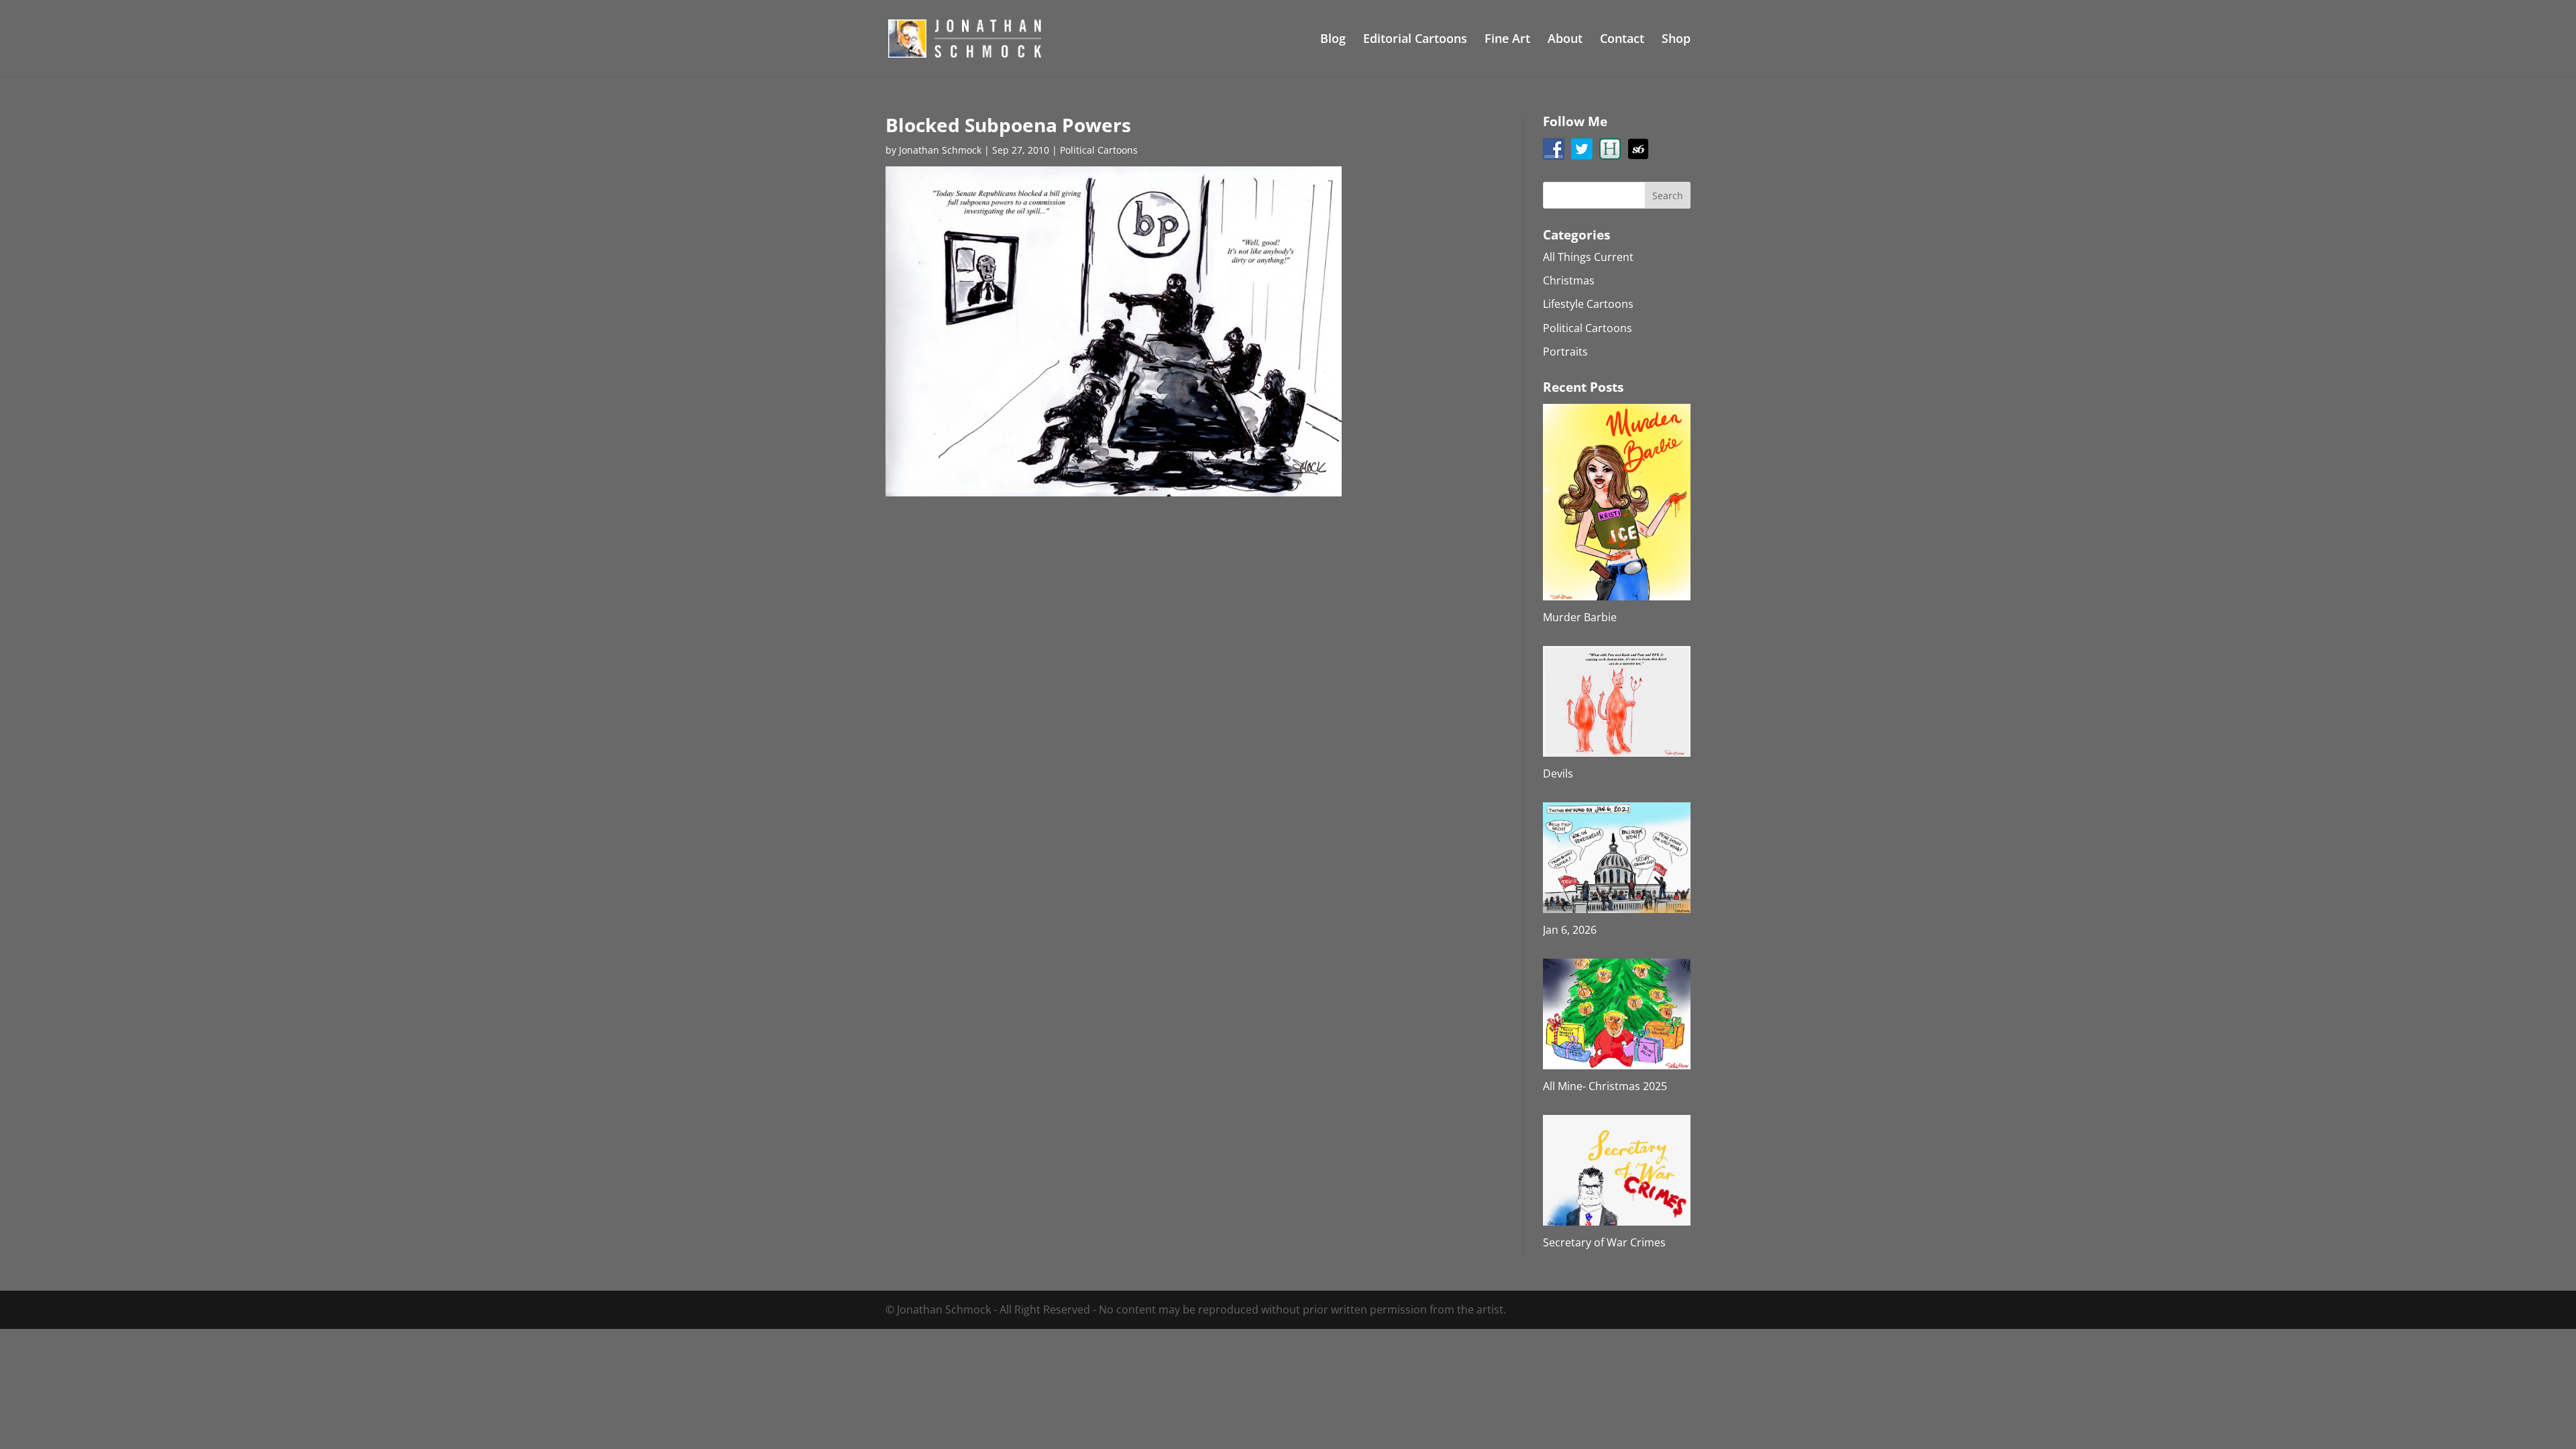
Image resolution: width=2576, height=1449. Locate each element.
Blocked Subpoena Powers (1008, 125)
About (1565, 40)
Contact (1622, 40)
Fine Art (1507, 40)
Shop (1676, 40)
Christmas (1569, 280)
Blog (1333, 40)
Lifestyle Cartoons (1588, 304)
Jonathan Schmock (940, 150)
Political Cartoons (1099, 150)
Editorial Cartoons (1415, 40)
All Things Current (1588, 257)
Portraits (1565, 352)
